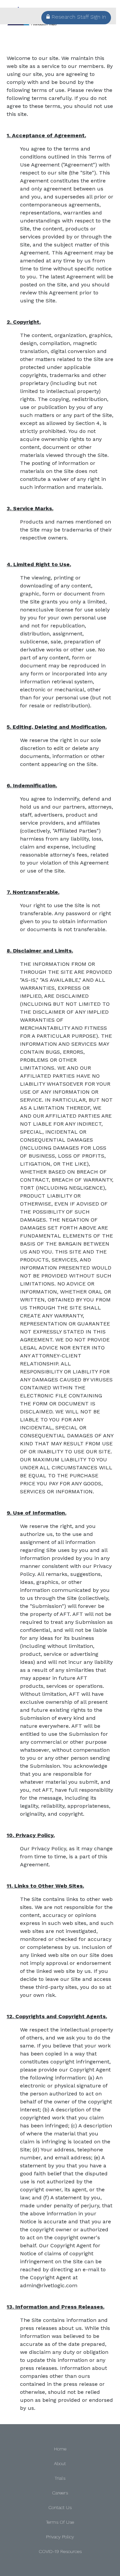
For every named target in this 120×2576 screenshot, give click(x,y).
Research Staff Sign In (79, 17)
